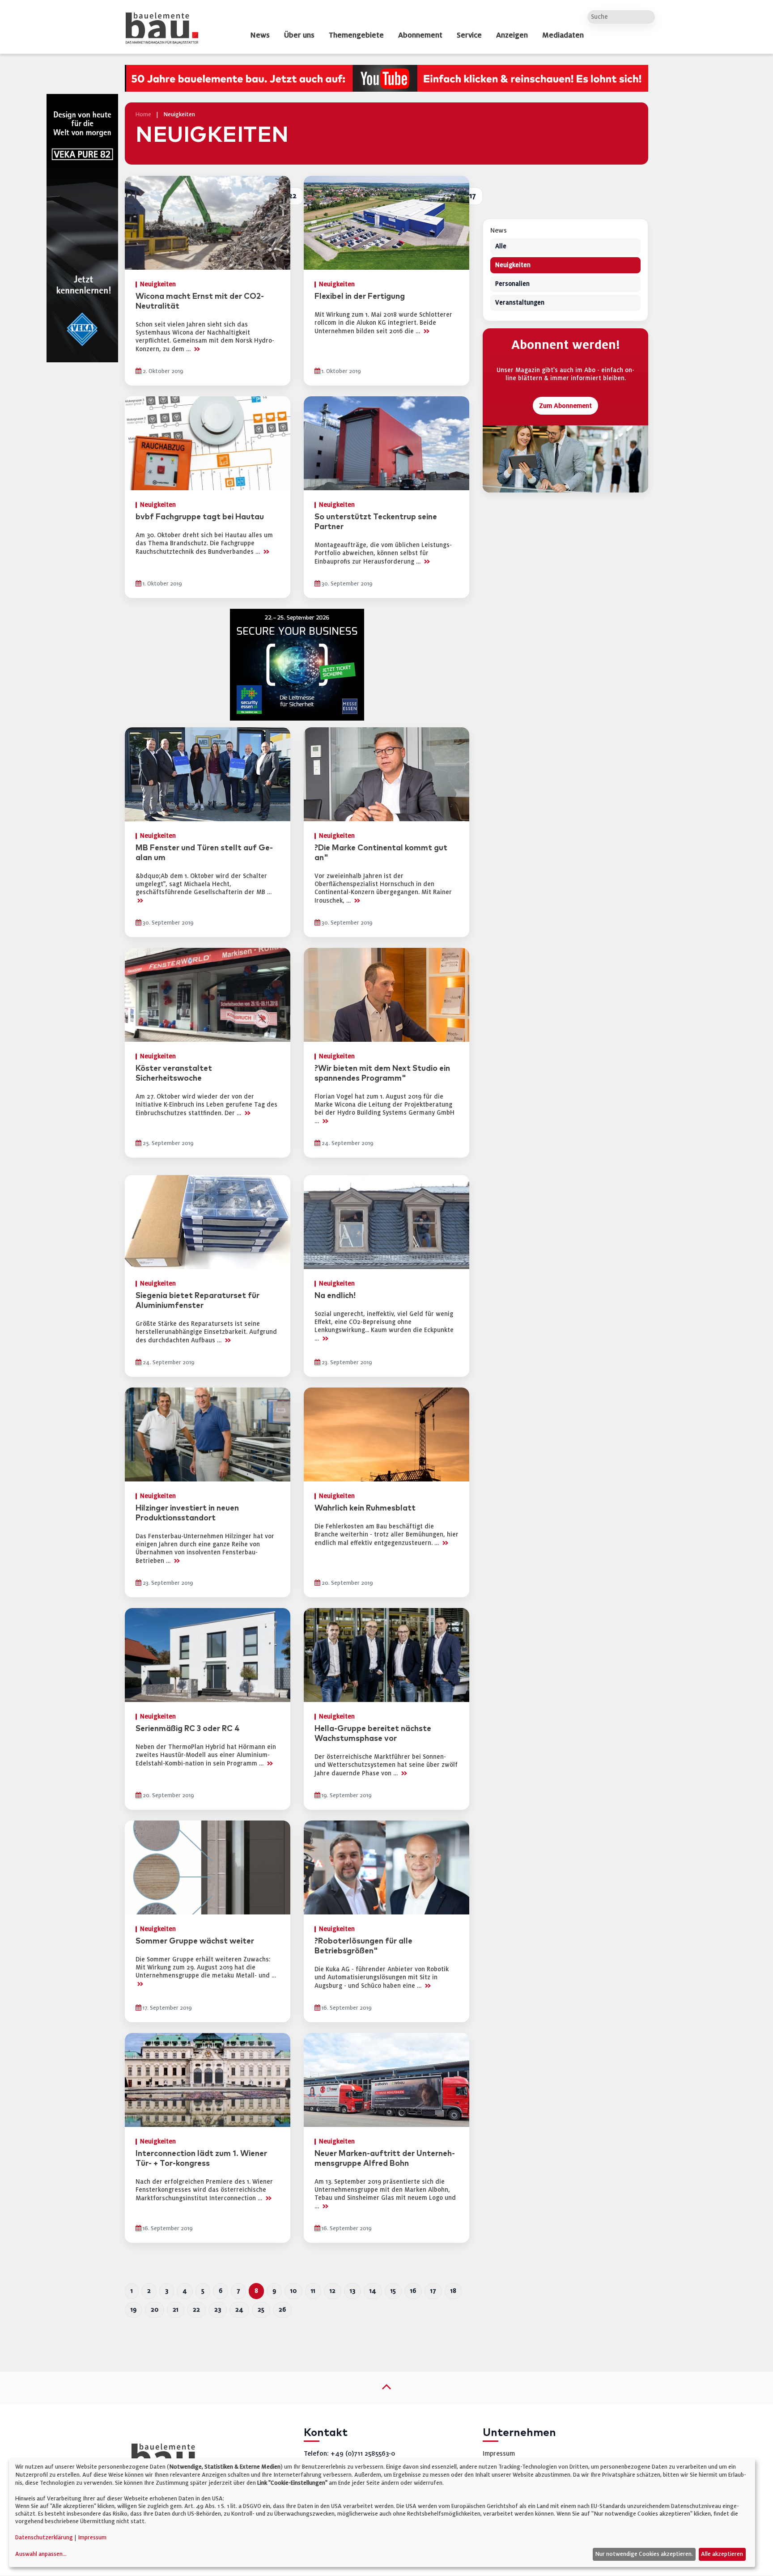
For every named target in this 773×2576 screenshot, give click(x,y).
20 (155, 2310)
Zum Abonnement (565, 406)
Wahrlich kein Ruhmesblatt (365, 1508)
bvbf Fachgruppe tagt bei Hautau (200, 517)
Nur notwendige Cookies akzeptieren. (644, 2554)
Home (143, 115)
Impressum (499, 2453)
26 (282, 2310)
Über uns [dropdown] (299, 35)
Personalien (512, 284)
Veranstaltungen (520, 303)
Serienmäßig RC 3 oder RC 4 (188, 1729)
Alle (501, 247)
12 (333, 2291)
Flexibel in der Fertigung (360, 297)
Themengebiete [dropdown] (356, 35)
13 (353, 2291)
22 (196, 2310)
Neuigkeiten (513, 265)
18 (453, 2291)
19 (134, 2310)
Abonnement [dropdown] (420, 35)
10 (293, 2291)
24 (239, 2310)
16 (413, 2291)
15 (393, 2291)
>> (197, 349)
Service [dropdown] (469, 35)
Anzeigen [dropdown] (512, 35)
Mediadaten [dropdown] (563, 35)
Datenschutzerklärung (44, 2538)
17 (433, 2291)
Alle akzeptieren (722, 2554)
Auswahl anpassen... (41, 2554)
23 (218, 2310)
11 (313, 2291)
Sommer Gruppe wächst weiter (195, 1941)
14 (373, 2291)
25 (261, 2310)
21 (176, 2310)
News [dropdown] (260, 35)
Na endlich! (335, 1296)
